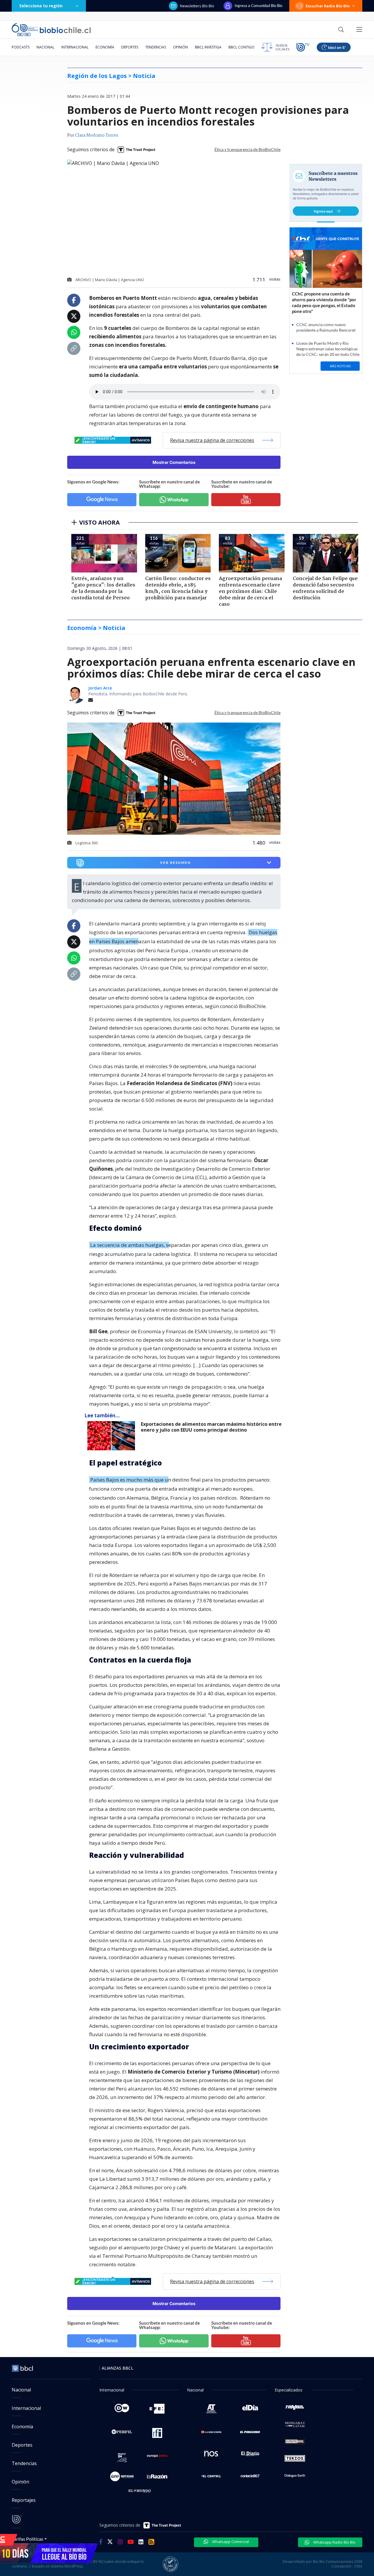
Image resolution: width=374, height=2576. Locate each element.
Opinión (180, 47)
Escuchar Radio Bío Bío (328, 6)
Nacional (45, 47)
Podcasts (21, 47)
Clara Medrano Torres (97, 135)
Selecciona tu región (41, 6)
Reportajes (24, 2500)
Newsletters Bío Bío (197, 6)
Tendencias (156, 47)
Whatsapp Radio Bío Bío (334, 2542)
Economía (105, 47)
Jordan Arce (100, 688)
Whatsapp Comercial (230, 2542)
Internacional (75, 47)
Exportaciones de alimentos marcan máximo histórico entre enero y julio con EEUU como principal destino (211, 1427)
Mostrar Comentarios (174, 462)
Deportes (130, 47)
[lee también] (113, 1436)
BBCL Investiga (208, 47)
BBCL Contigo (241, 47)
